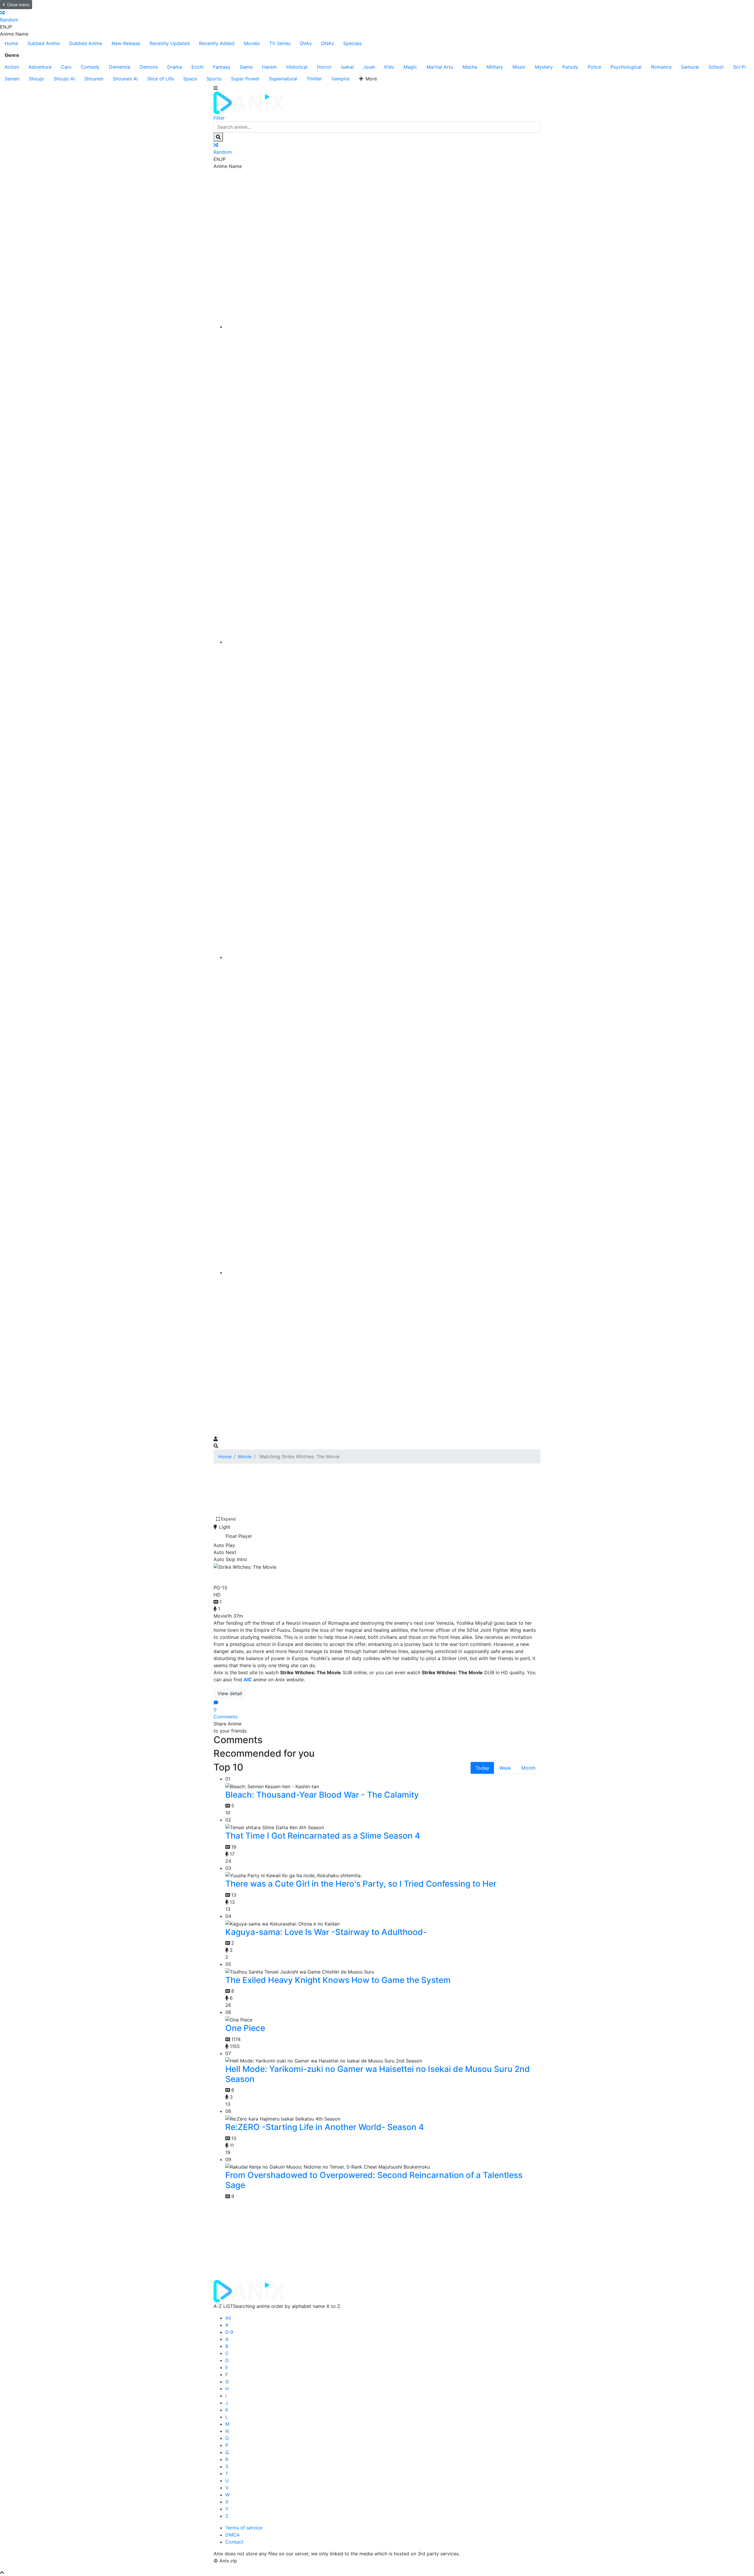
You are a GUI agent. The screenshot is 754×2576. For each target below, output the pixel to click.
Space (190, 79)
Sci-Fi (739, 67)
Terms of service (244, 2528)
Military (495, 67)
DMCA (233, 2535)
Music (519, 67)
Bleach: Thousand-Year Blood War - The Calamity (322, 1795)
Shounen (94, 79)
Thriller (314, 79)
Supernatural (283, 79)
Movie (245, 1457)
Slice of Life (161, 79)
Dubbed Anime (86, 43)
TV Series (280, 43)
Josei (369, 67)
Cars (66, 67)
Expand (228, 1519)
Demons (149, 67)
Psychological (626, 67)
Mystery (544, 67)
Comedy (90, 67)
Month (528, 1768)
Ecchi (197, 67)
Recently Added (217, 43)
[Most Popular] (383, 1272)
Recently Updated (170, 43)
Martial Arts (440, 67)
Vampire (340, 79)
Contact (234, 2542)
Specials (352, 43)
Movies (252, 43)
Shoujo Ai (64, 79)
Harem (269, 67)
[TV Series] (383, 957)
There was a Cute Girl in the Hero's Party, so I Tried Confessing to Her (361, 1884)
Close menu (18, 5)
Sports (214, 79)
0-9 (229, 2332)
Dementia (120, 67)
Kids (389, 67)
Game (246, 67)
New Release (126, 43)
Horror (324, 67)
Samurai (690, 67)
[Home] (383, 327)
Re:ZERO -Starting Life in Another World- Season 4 (325, 2127)
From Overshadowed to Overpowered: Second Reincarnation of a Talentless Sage (374, 2180)
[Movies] (383, 642)
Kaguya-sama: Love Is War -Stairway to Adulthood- (326, 1932)
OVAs (306, 43)
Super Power (245, 79)
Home (11, 43)
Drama (175, 67)
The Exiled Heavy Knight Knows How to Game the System (338, 1980)
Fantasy (222, 67)
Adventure (40, 67)
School (716, 67)
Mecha (470, 67)
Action (12, 67)
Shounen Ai (125, 79)
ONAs (327, 43)
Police (594, 67)
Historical (297, 67)
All (228, 2318)
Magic (410, 67)
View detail (230, 1693)
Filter (219, 118)
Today (482, 1768)
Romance (661, 67)
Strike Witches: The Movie (272, 1576)
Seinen (12, 79)
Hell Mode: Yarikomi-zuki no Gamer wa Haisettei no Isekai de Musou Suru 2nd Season (378, 2074)
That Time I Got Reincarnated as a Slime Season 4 (323, 1836)
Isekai (347, 67)
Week (505, 1768)
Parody (570, 67)
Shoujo (37, 79)
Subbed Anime (44, 43)
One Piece (245, 2028)
